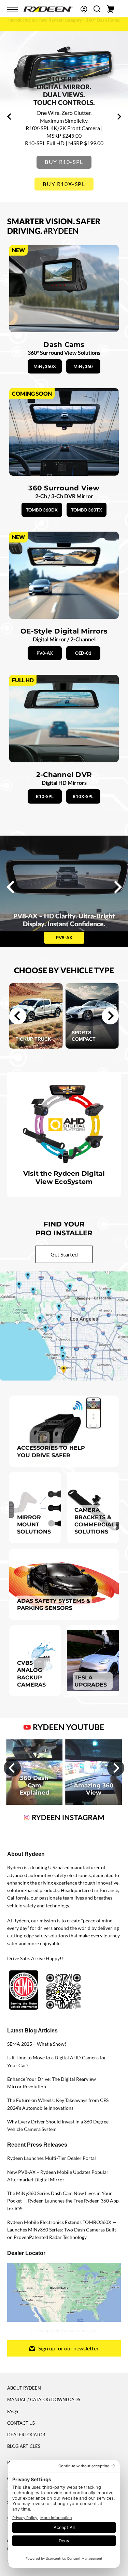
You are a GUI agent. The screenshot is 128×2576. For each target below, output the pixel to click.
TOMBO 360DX (42, 510)
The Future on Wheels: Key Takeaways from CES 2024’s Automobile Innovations (58, 2104)
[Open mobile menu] (13, 10)
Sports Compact (84, 1036)
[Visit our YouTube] (64, 1726)
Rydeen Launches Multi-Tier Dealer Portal (52, 2158)
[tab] (54, 193)
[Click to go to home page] (48, 8)
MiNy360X (45, 366)
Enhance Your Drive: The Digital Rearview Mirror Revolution (52, 2083)
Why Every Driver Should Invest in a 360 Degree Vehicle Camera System (58, 2125)
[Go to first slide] (119, 117)
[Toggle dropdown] (84, 9)
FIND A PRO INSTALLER (64, 184)
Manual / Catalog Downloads (44, 2399)
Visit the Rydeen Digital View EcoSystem (64, 1177)
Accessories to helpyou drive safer (51, 1451)
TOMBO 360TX (87, 510)
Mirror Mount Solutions (34, 1524)
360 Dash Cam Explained (34, 1785)
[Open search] (97, 9)
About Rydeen (24, 2388)
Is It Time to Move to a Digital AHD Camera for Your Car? (57, 2061)
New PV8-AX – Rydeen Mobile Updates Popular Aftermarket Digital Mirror (58, 2176)
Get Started (64, 1254)
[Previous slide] (10, 117)
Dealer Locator (26, 2435)
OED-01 (83, 653)
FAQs (13, 2411)
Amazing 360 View (94, 1789)
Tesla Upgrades (91, 1681)
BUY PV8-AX (64, 162)
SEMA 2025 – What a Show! (37, 2044)
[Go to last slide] (18, 1016)
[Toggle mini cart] (111, 9)
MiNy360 (83, 366)
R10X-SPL (83, 796)
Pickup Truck (33, 1039)
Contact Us (21, 2423)
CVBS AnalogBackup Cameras (31, 1674)
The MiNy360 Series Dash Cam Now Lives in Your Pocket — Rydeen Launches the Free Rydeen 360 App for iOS (63, 2201)
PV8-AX (45, 653)
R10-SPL (45, 796)
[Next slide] (110, 1016)
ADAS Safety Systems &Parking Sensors (54, 1604)
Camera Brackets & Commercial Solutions (95, 1521)
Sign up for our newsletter (68, 2348)
